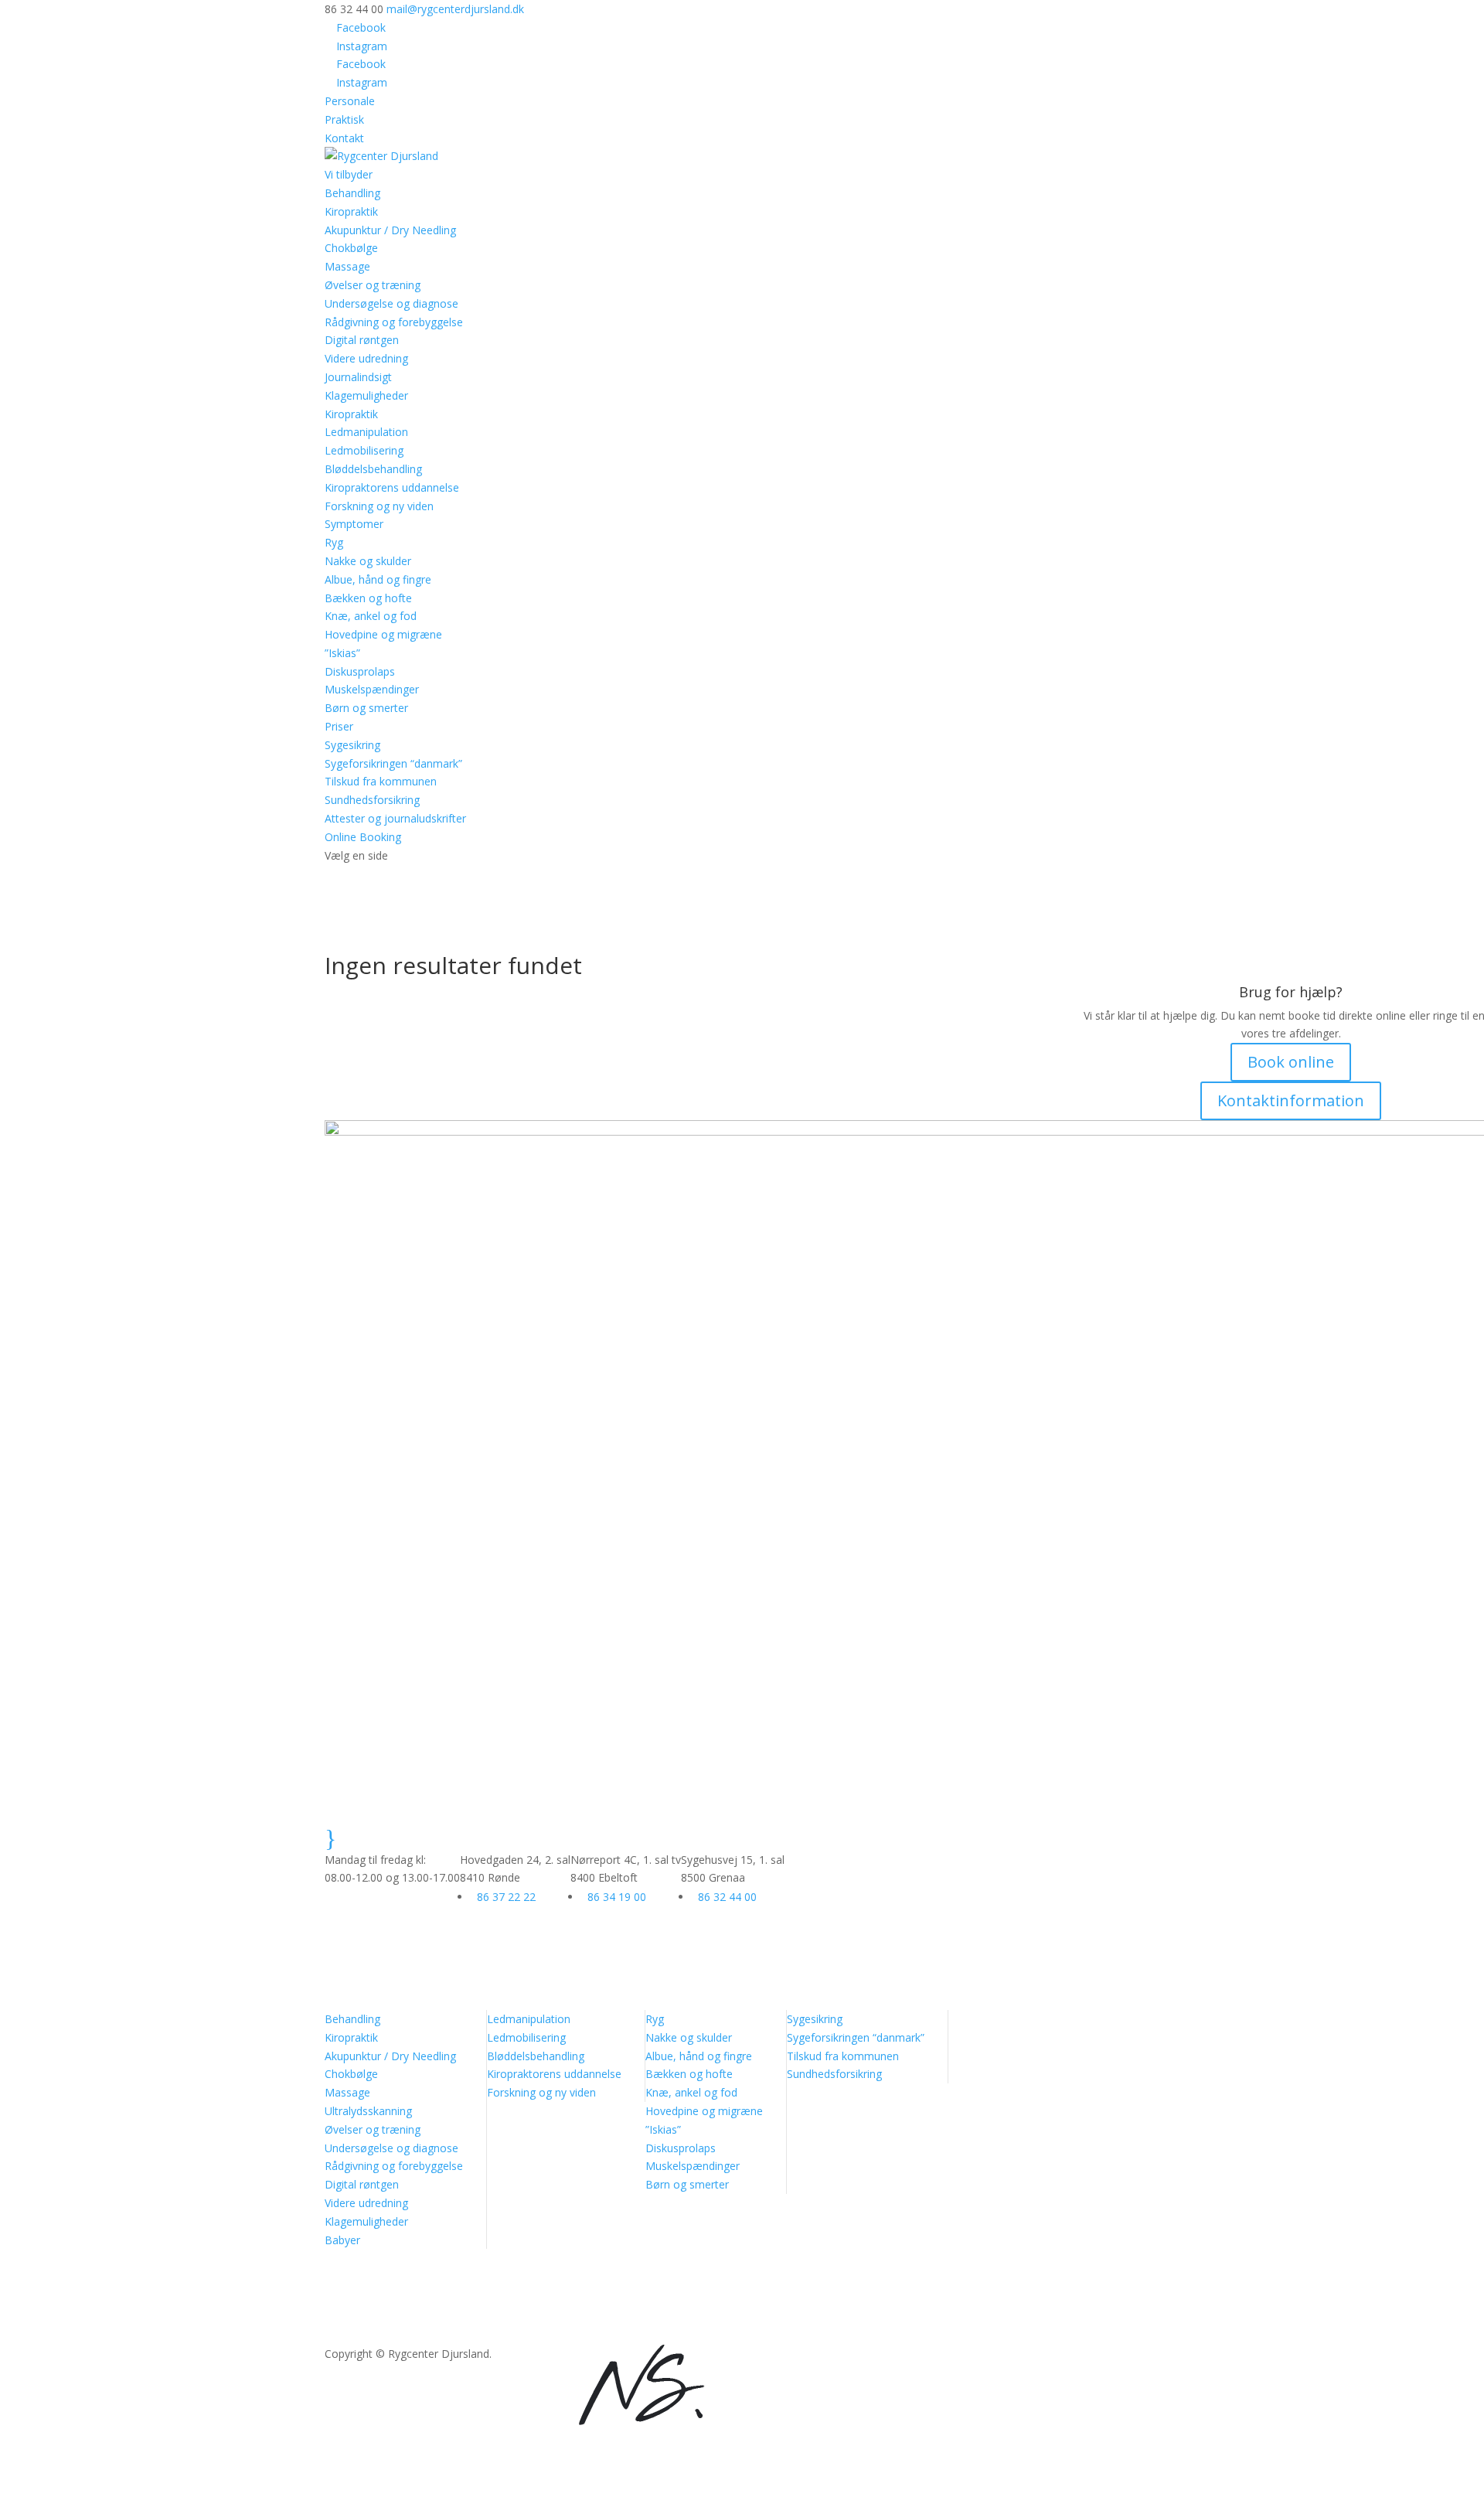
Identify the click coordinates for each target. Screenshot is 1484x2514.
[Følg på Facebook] (504, 2357)
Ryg (334, 542)
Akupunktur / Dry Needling (390, 230)
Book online (1291, 1062)
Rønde (519, 1833)
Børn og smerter (366, 708)
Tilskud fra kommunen (381, 781)
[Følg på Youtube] (566, 2357)
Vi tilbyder (349, 174)
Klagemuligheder (366, 395)
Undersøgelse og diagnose (391, 303)
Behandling (352, 2019)
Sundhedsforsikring (372, 800)
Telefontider (407, 1833)
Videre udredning (366, 358)
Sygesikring (352, 745)
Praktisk (344, 119)
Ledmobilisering (364, 450)
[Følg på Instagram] (535, 2357)
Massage (347, 266)
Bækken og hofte (368, 598)
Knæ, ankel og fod (371, 616)
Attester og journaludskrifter (395, 818)
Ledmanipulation (366, 432)
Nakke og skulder (368, 561)
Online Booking (363, 837)
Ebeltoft (636, 1833)
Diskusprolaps (360, 671)
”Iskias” (342, 653)
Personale (350, 101)
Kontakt (344, 138)
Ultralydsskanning (368, 2111)
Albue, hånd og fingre (378, 579)
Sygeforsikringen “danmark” (393, 763)
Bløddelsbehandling (373, 469)
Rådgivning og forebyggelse (394, 322)
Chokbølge (351, 248)
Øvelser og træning (373, 285)
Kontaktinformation (1291, 1100)
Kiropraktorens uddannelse (392, 487)
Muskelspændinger (372, 689)
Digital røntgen (362, 340)
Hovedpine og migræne (383, 634)
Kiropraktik (351, 211)
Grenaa (744, 1833)
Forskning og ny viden (379, 506)
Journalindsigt (358, 377)
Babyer (342, 2240)
